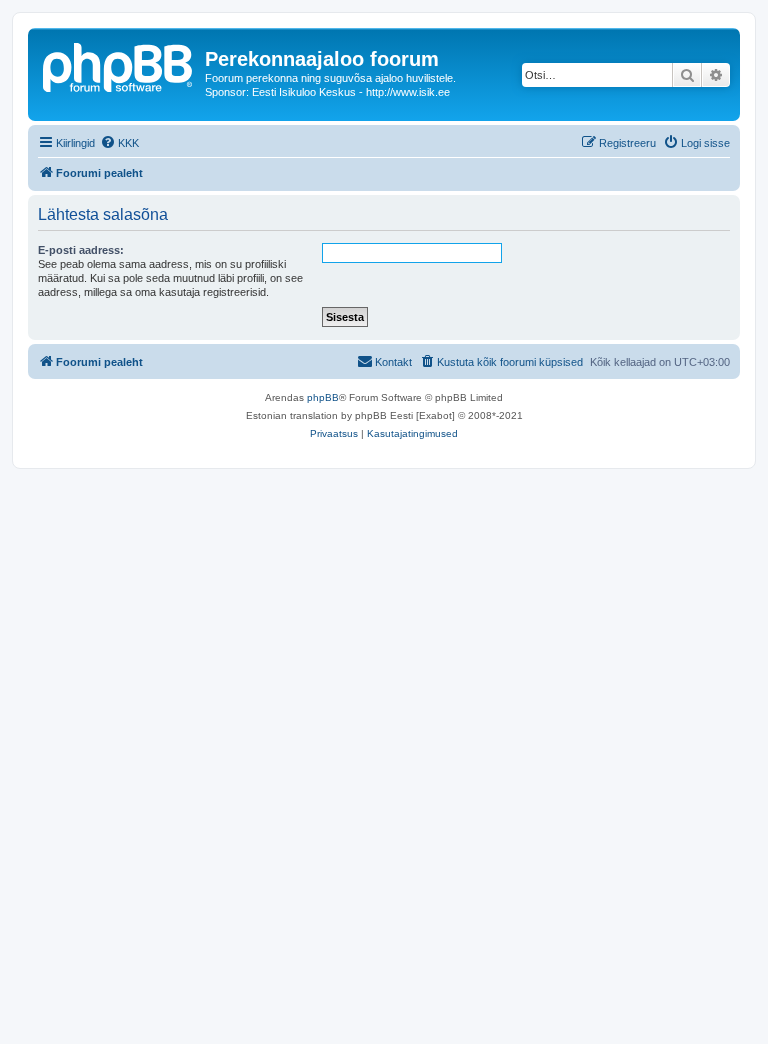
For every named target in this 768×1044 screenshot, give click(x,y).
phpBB (323, 397)
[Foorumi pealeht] (119, 65)
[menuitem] (119, 143)
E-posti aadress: (81, 250)
